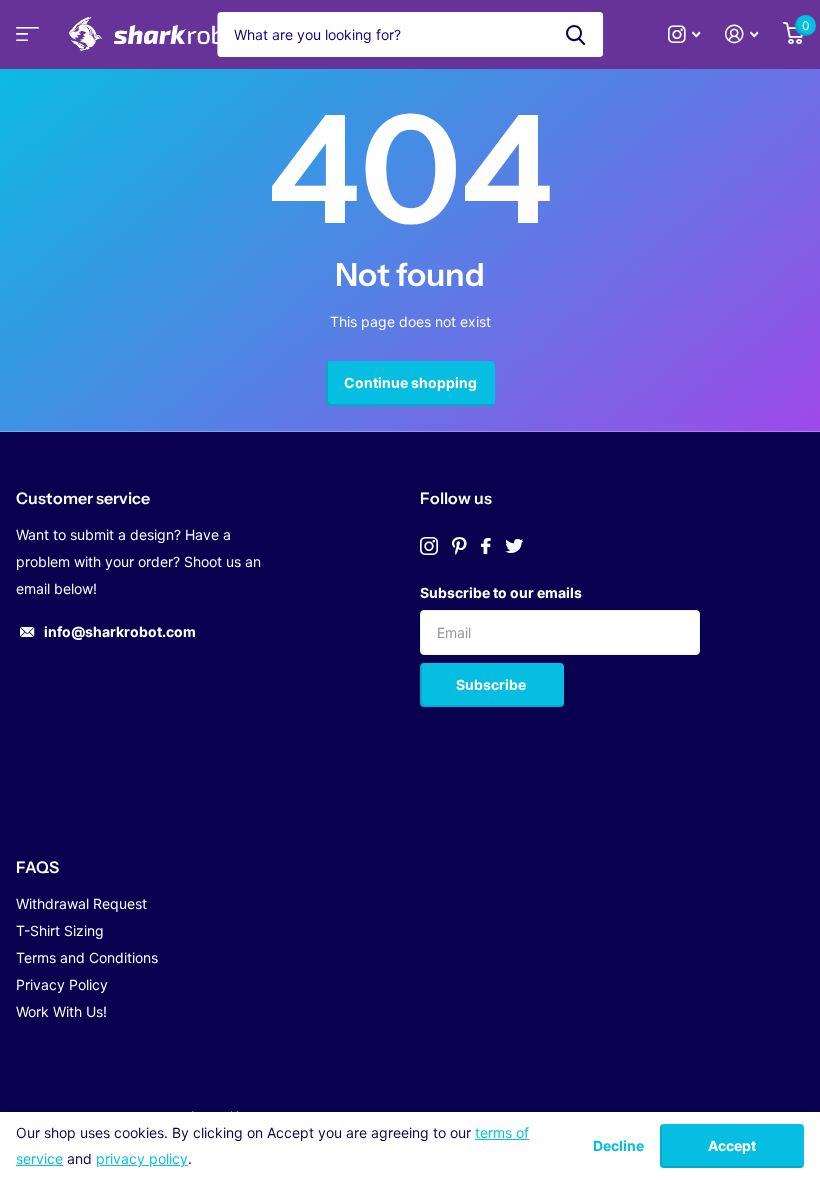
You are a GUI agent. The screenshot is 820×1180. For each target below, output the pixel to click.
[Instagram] (429, 546)
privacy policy (142, 1158)
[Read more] (684, 34)
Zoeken (575, 34)
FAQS (37, 867)
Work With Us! (61, 1011)
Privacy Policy (62, 984)
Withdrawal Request (81, 903)
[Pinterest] (459, 546)
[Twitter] (514, 546)
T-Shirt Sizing (60, 930)
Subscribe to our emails (501, 592)
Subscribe (492, 684)
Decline (618, 1146)
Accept (732, 1145)
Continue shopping (410, 382)
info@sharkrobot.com (120, 631)
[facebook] (486, 546)
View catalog (25, 40)
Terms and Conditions (87, 957)
